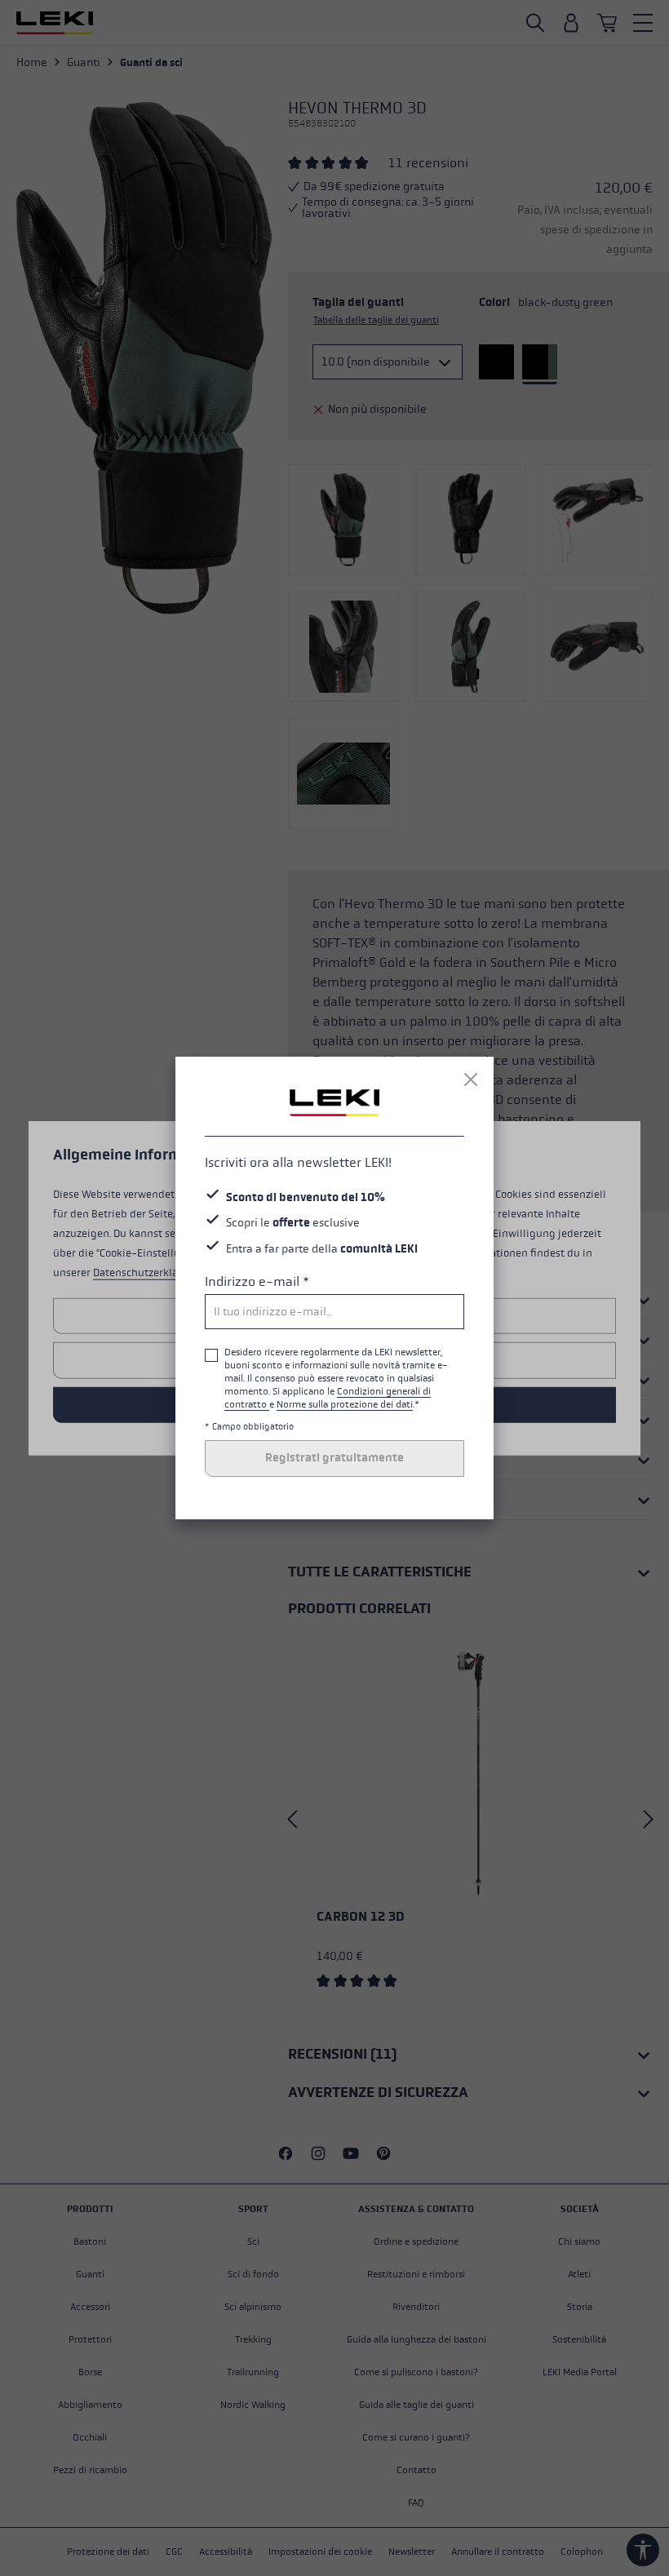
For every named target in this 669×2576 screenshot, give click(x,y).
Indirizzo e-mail (257, 1281)
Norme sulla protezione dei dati (345, 1404)
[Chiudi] (471, 1080)
